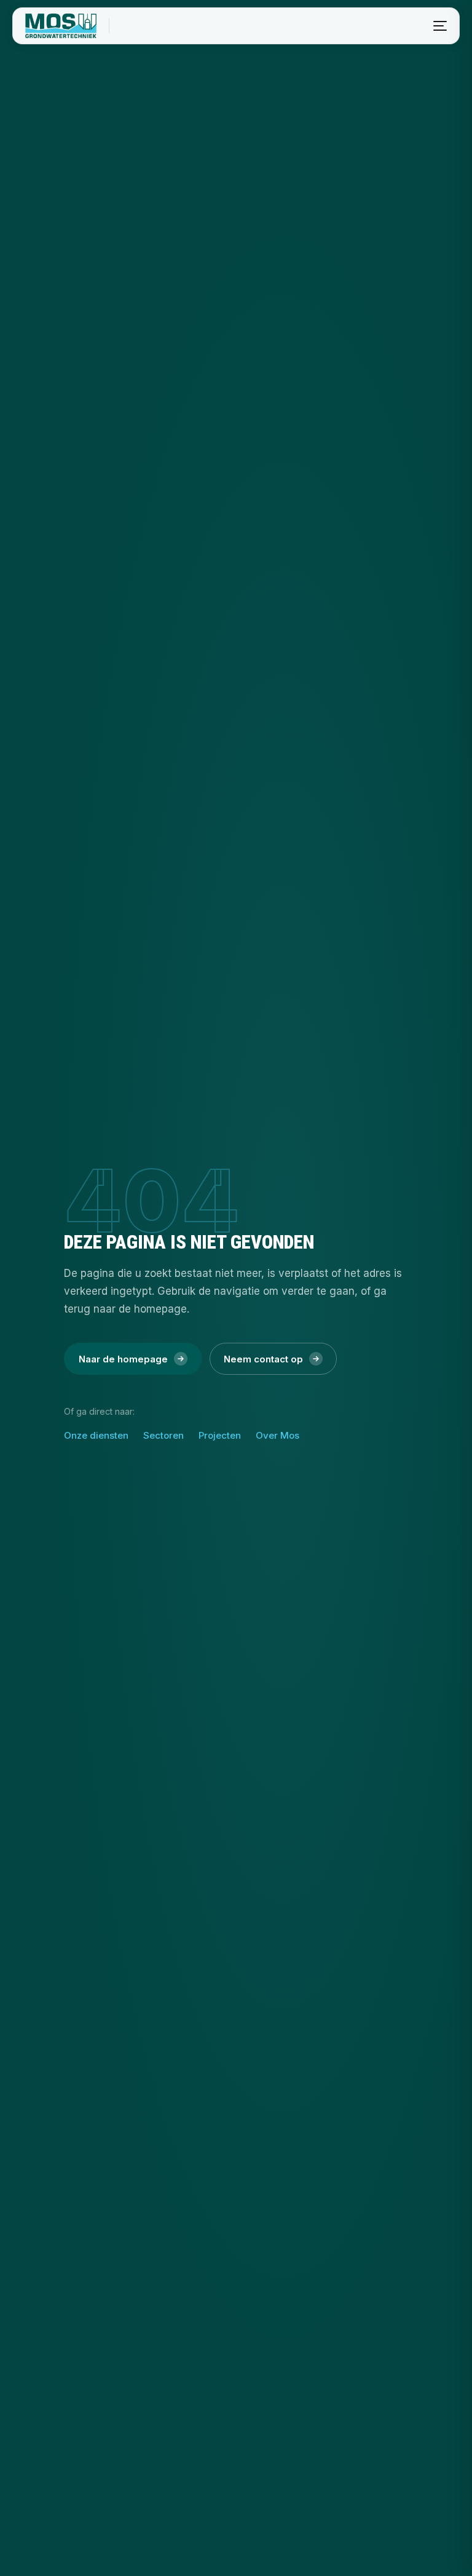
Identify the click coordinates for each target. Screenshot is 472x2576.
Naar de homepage (123, 1359)
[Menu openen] (440, 26)
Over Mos (277, 1435)
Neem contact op (263, 1359)
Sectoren (163, 1435)
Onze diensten (96, 1435)
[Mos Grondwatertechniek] (61, 26)
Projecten (220, 1435)
